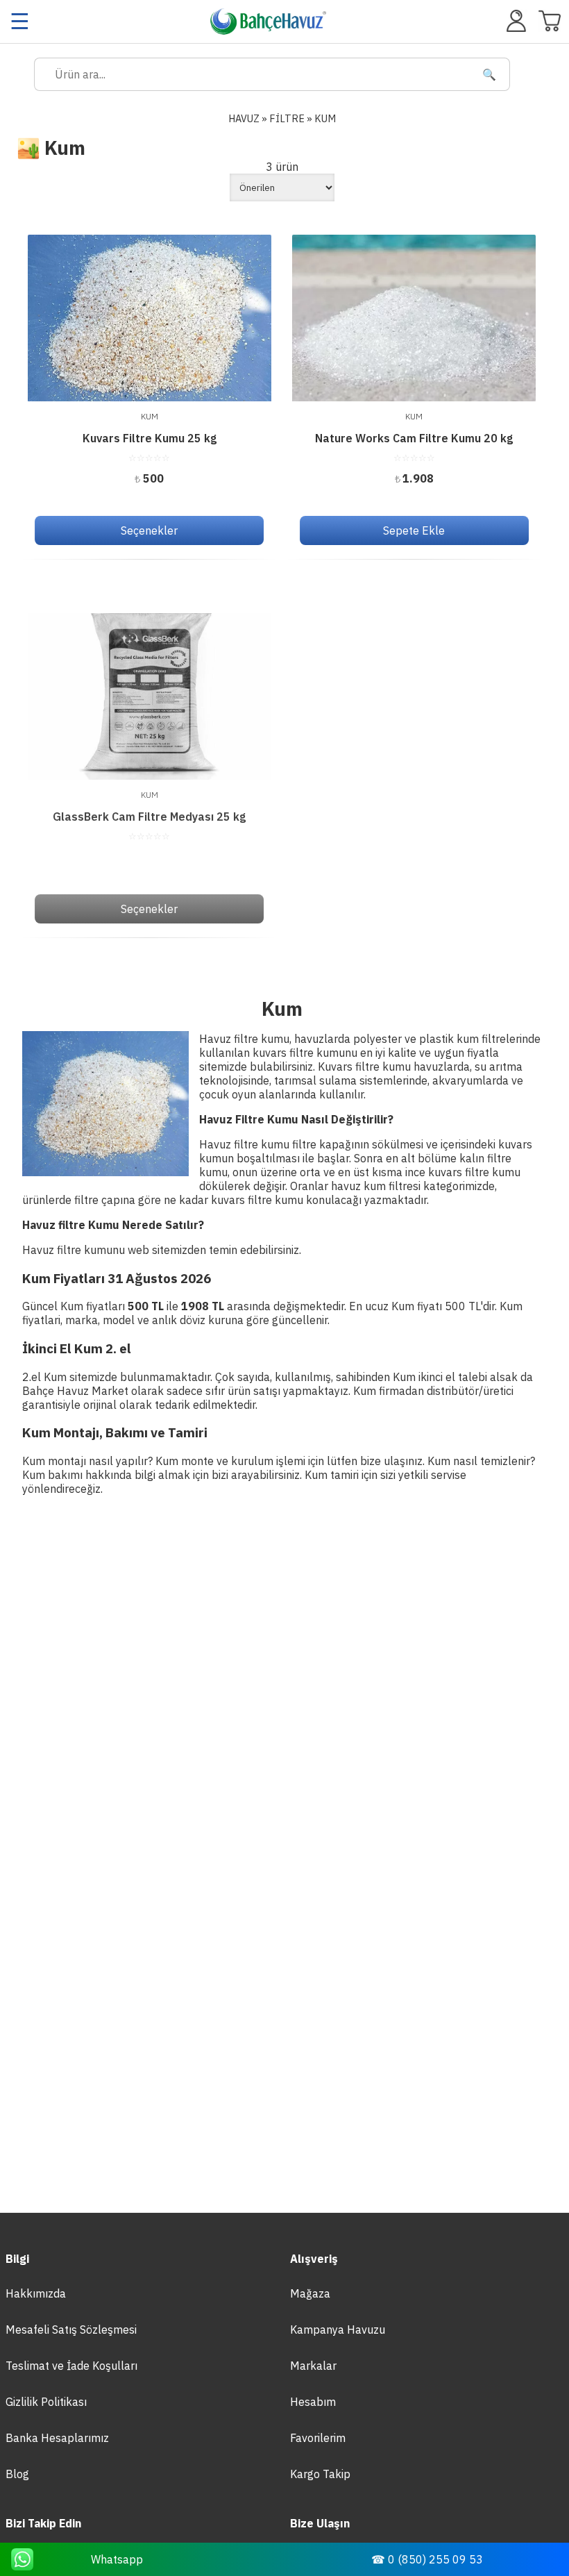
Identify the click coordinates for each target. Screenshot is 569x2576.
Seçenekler (149, 530)
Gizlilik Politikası (46, 2402)
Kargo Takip (320, 2474)
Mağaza (310, 2293)
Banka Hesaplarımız (57, 2438)
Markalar (313, 2366)
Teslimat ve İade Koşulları (71, 2366)
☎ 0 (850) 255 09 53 (427, 2559)
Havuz (244, 118)
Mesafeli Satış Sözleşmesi (71, 2330)
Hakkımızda (36, 2293)
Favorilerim (318, 2438)
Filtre (287, 118)
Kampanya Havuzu (338, 2330)
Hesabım (313, 2402)
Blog (17, 2474)
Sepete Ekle (414, 530)
